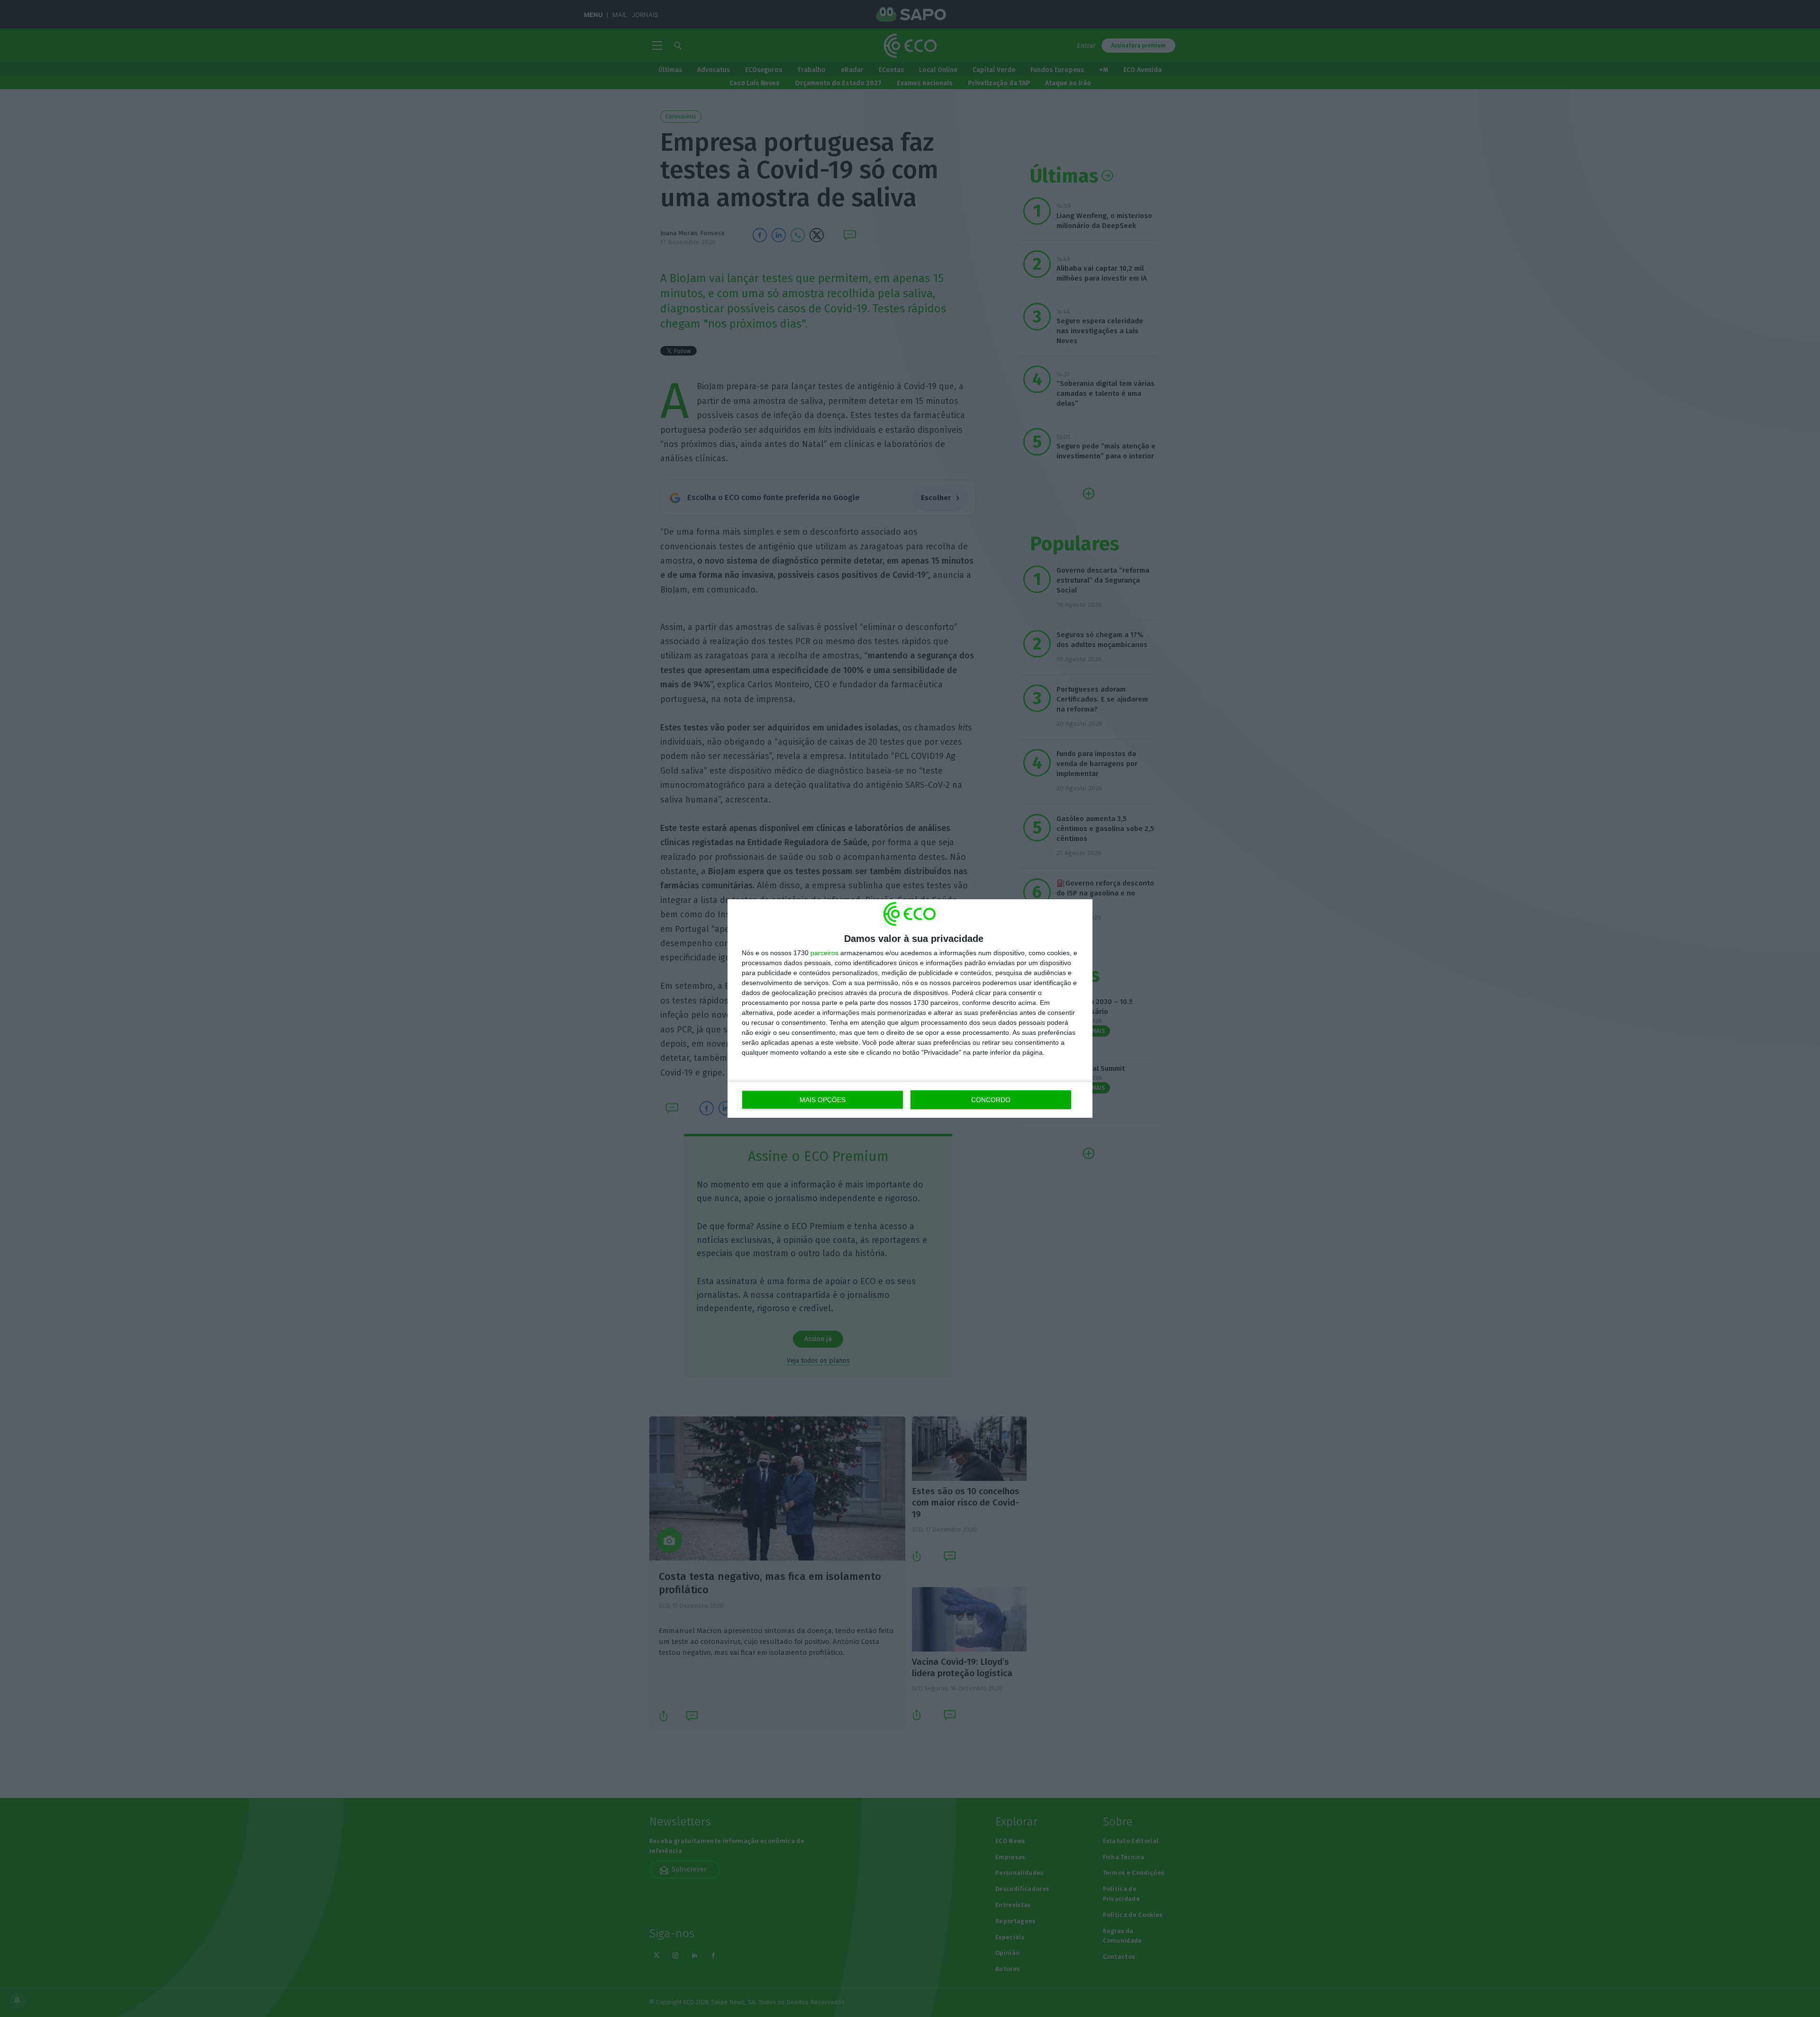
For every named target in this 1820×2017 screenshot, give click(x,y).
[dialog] (910, 1008)
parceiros (824, 953)
